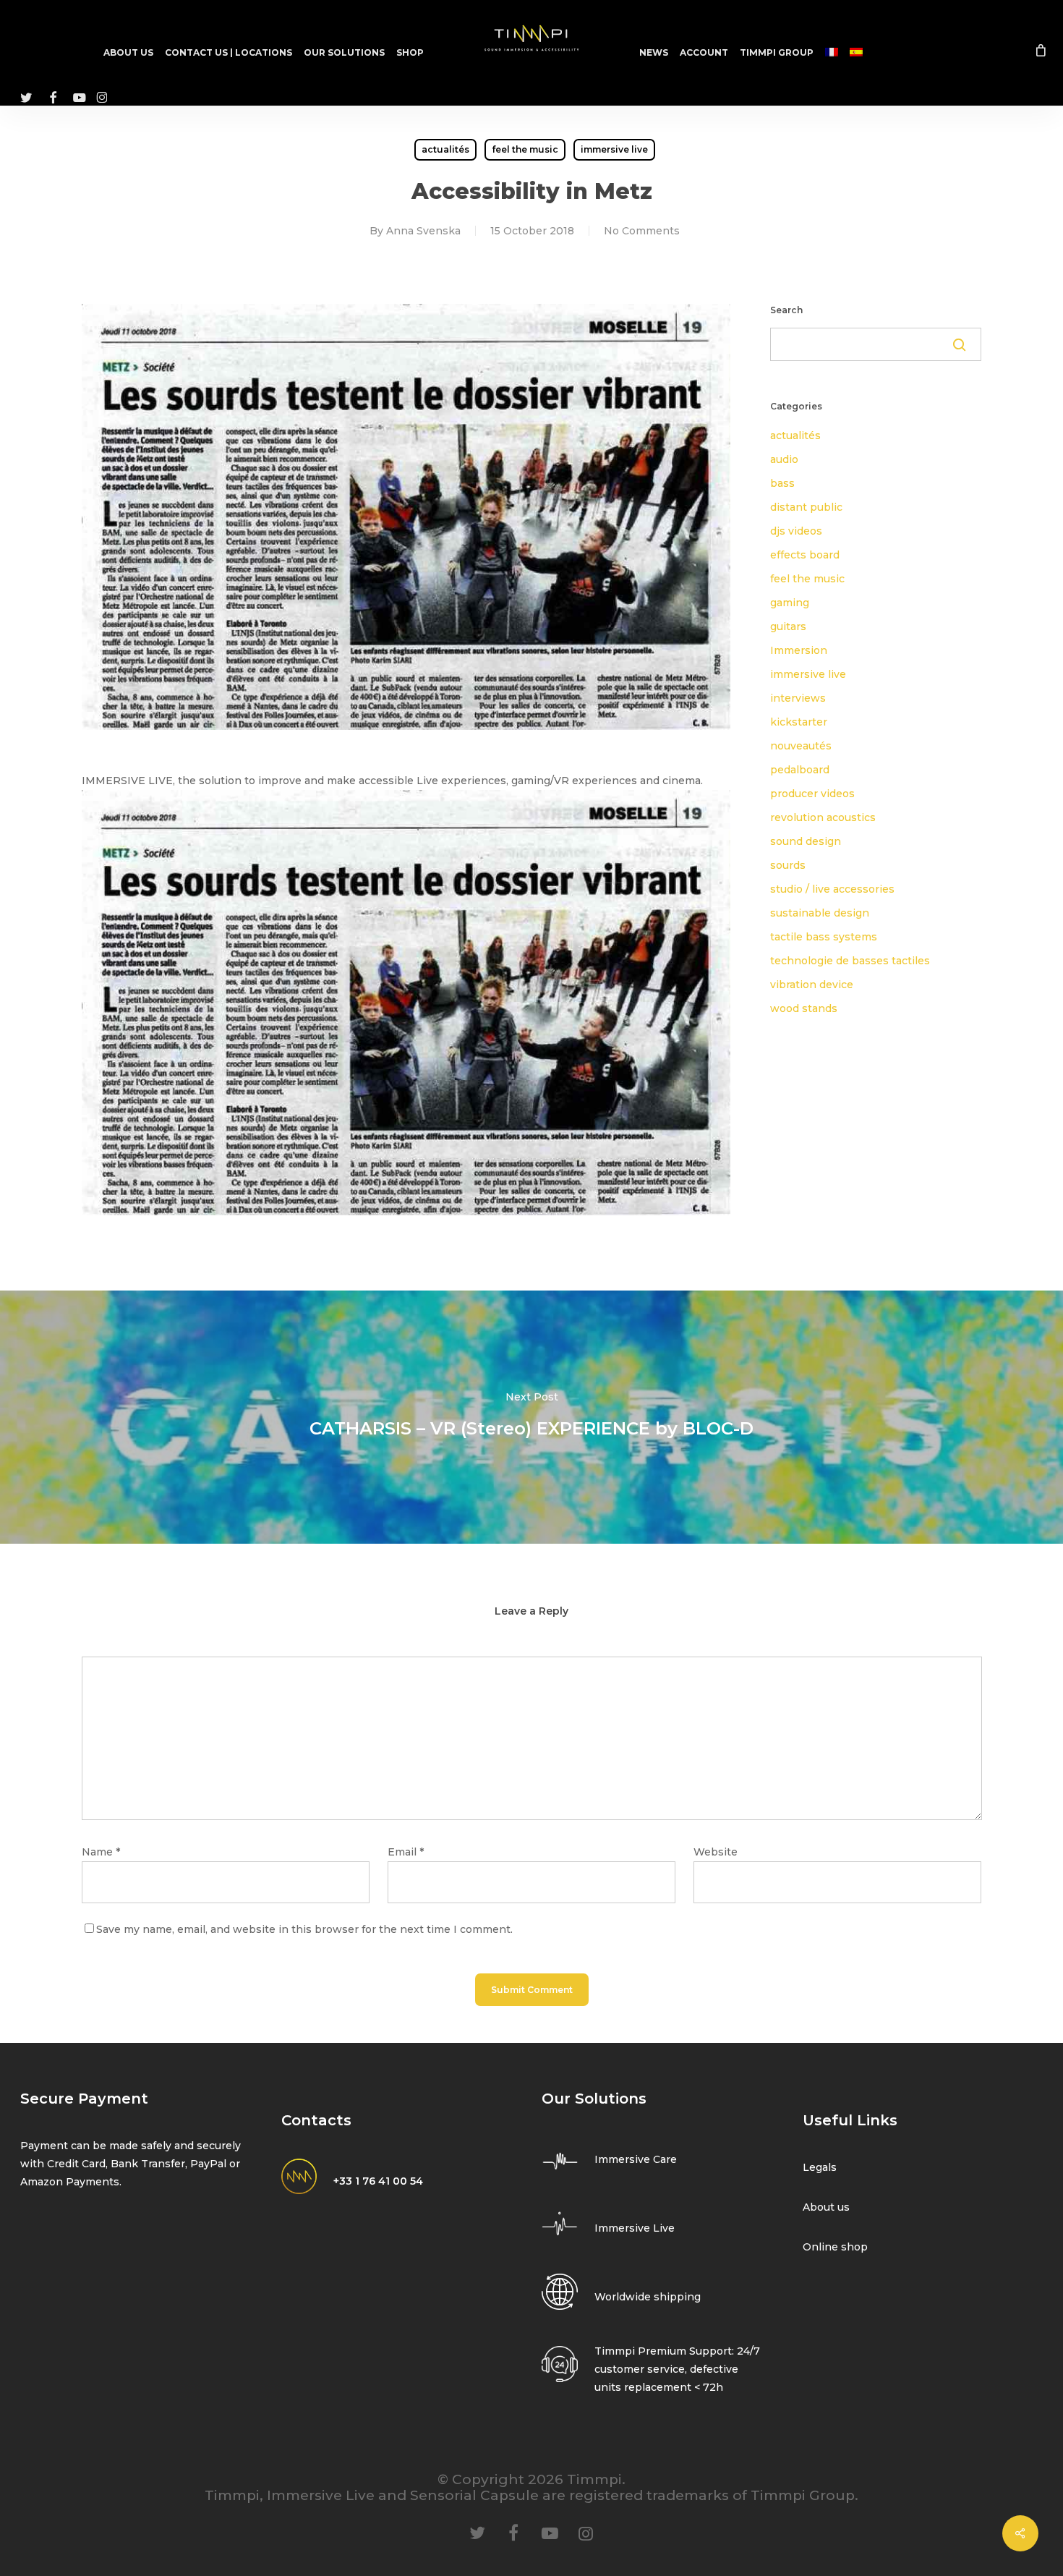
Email (406, 1852)
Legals (820, 2167)
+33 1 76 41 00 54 (378, 2181)
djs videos (796, 531)
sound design (806, 841)
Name (101, 1852)
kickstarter (799, 722)
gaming (790, 603)
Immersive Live (635, 2228)
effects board (805, 555)
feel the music (525, 149)
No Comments (642, 231)
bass (782, 483)
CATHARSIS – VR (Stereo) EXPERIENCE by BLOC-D (531, 1417)
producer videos (812, 794)
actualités (445, 149)
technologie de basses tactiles (850, 961)
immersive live (614, 149)
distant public (806, 507)
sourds (788, 865)
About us (826, 2207)
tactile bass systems (824, 937)
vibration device (812, 985)
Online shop (835, 2247)
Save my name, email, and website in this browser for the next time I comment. (304, 1929)
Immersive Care (636, 2159)
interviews (798, 698)
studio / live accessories (832, 889)
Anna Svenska (423, 231)
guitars (788, 626)
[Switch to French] (832, 53)
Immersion (799, 650)
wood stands (804, 1008)
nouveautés (801, 746)
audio (784, 459)
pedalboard (800, 770)
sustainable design (820, 913)
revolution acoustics (823, 817)
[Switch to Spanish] (856, 53)
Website (716, 1852)
